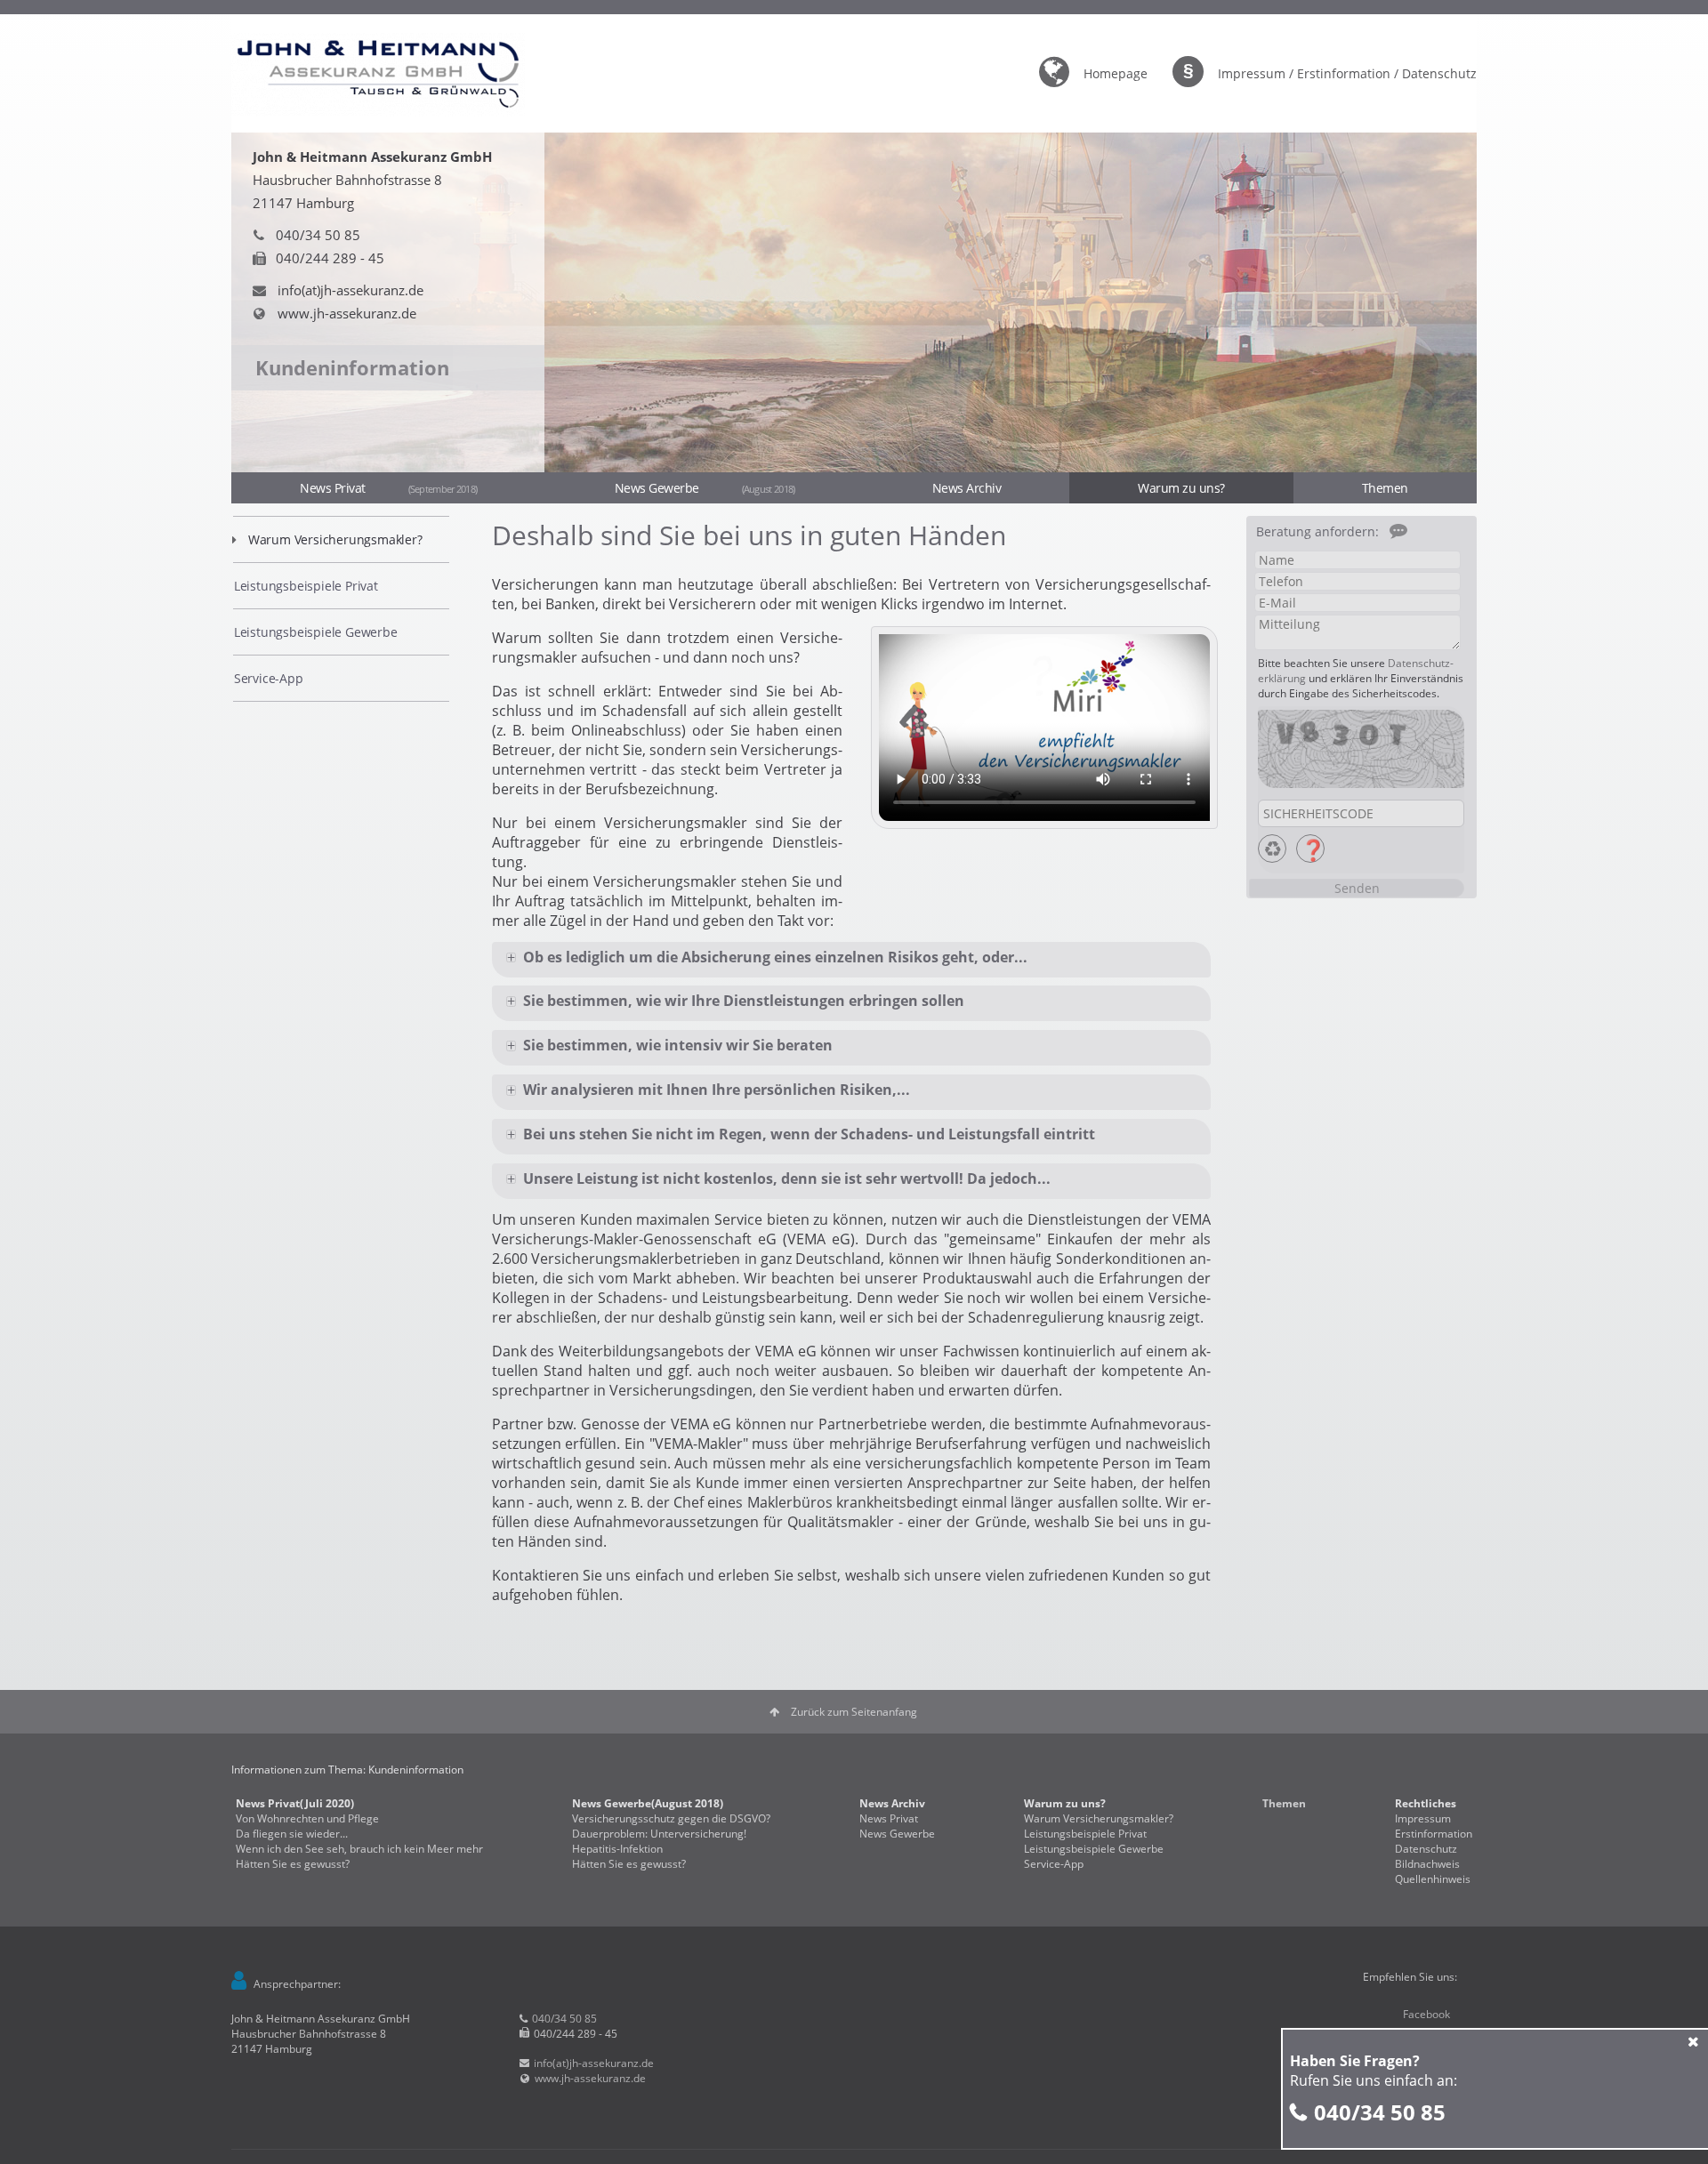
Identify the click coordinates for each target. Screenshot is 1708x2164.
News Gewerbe (705, 488)
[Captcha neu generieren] (1272, 849)
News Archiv (967, 488)
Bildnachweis (1427, 1864)
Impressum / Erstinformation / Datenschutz (1347, 73)
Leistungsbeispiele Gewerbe (316, 632)
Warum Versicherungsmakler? (335, 539)
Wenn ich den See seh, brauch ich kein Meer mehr (359, 1849)
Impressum (1423, 1818)
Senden (1357, 888)
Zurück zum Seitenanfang (854, 1712)
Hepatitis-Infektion (617, 1849)
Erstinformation (1434, 1834)
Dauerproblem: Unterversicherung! (659, 1834)
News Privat (388, 488)
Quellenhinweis (1433, 1879)
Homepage (1116, 73)
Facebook (1426, 2014)
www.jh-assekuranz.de (347, 313)
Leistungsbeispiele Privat (306, 586)
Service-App (269, 678)
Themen (1385, 488)
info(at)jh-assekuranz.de (350, 290)
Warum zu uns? (1181, 488)
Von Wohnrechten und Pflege (307, 1818)
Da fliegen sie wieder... (292, 1834)
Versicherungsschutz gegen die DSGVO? (671, 1818)
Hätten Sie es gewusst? (293, 1864)
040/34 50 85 (1380, 2112)
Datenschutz (1426, 1849)
